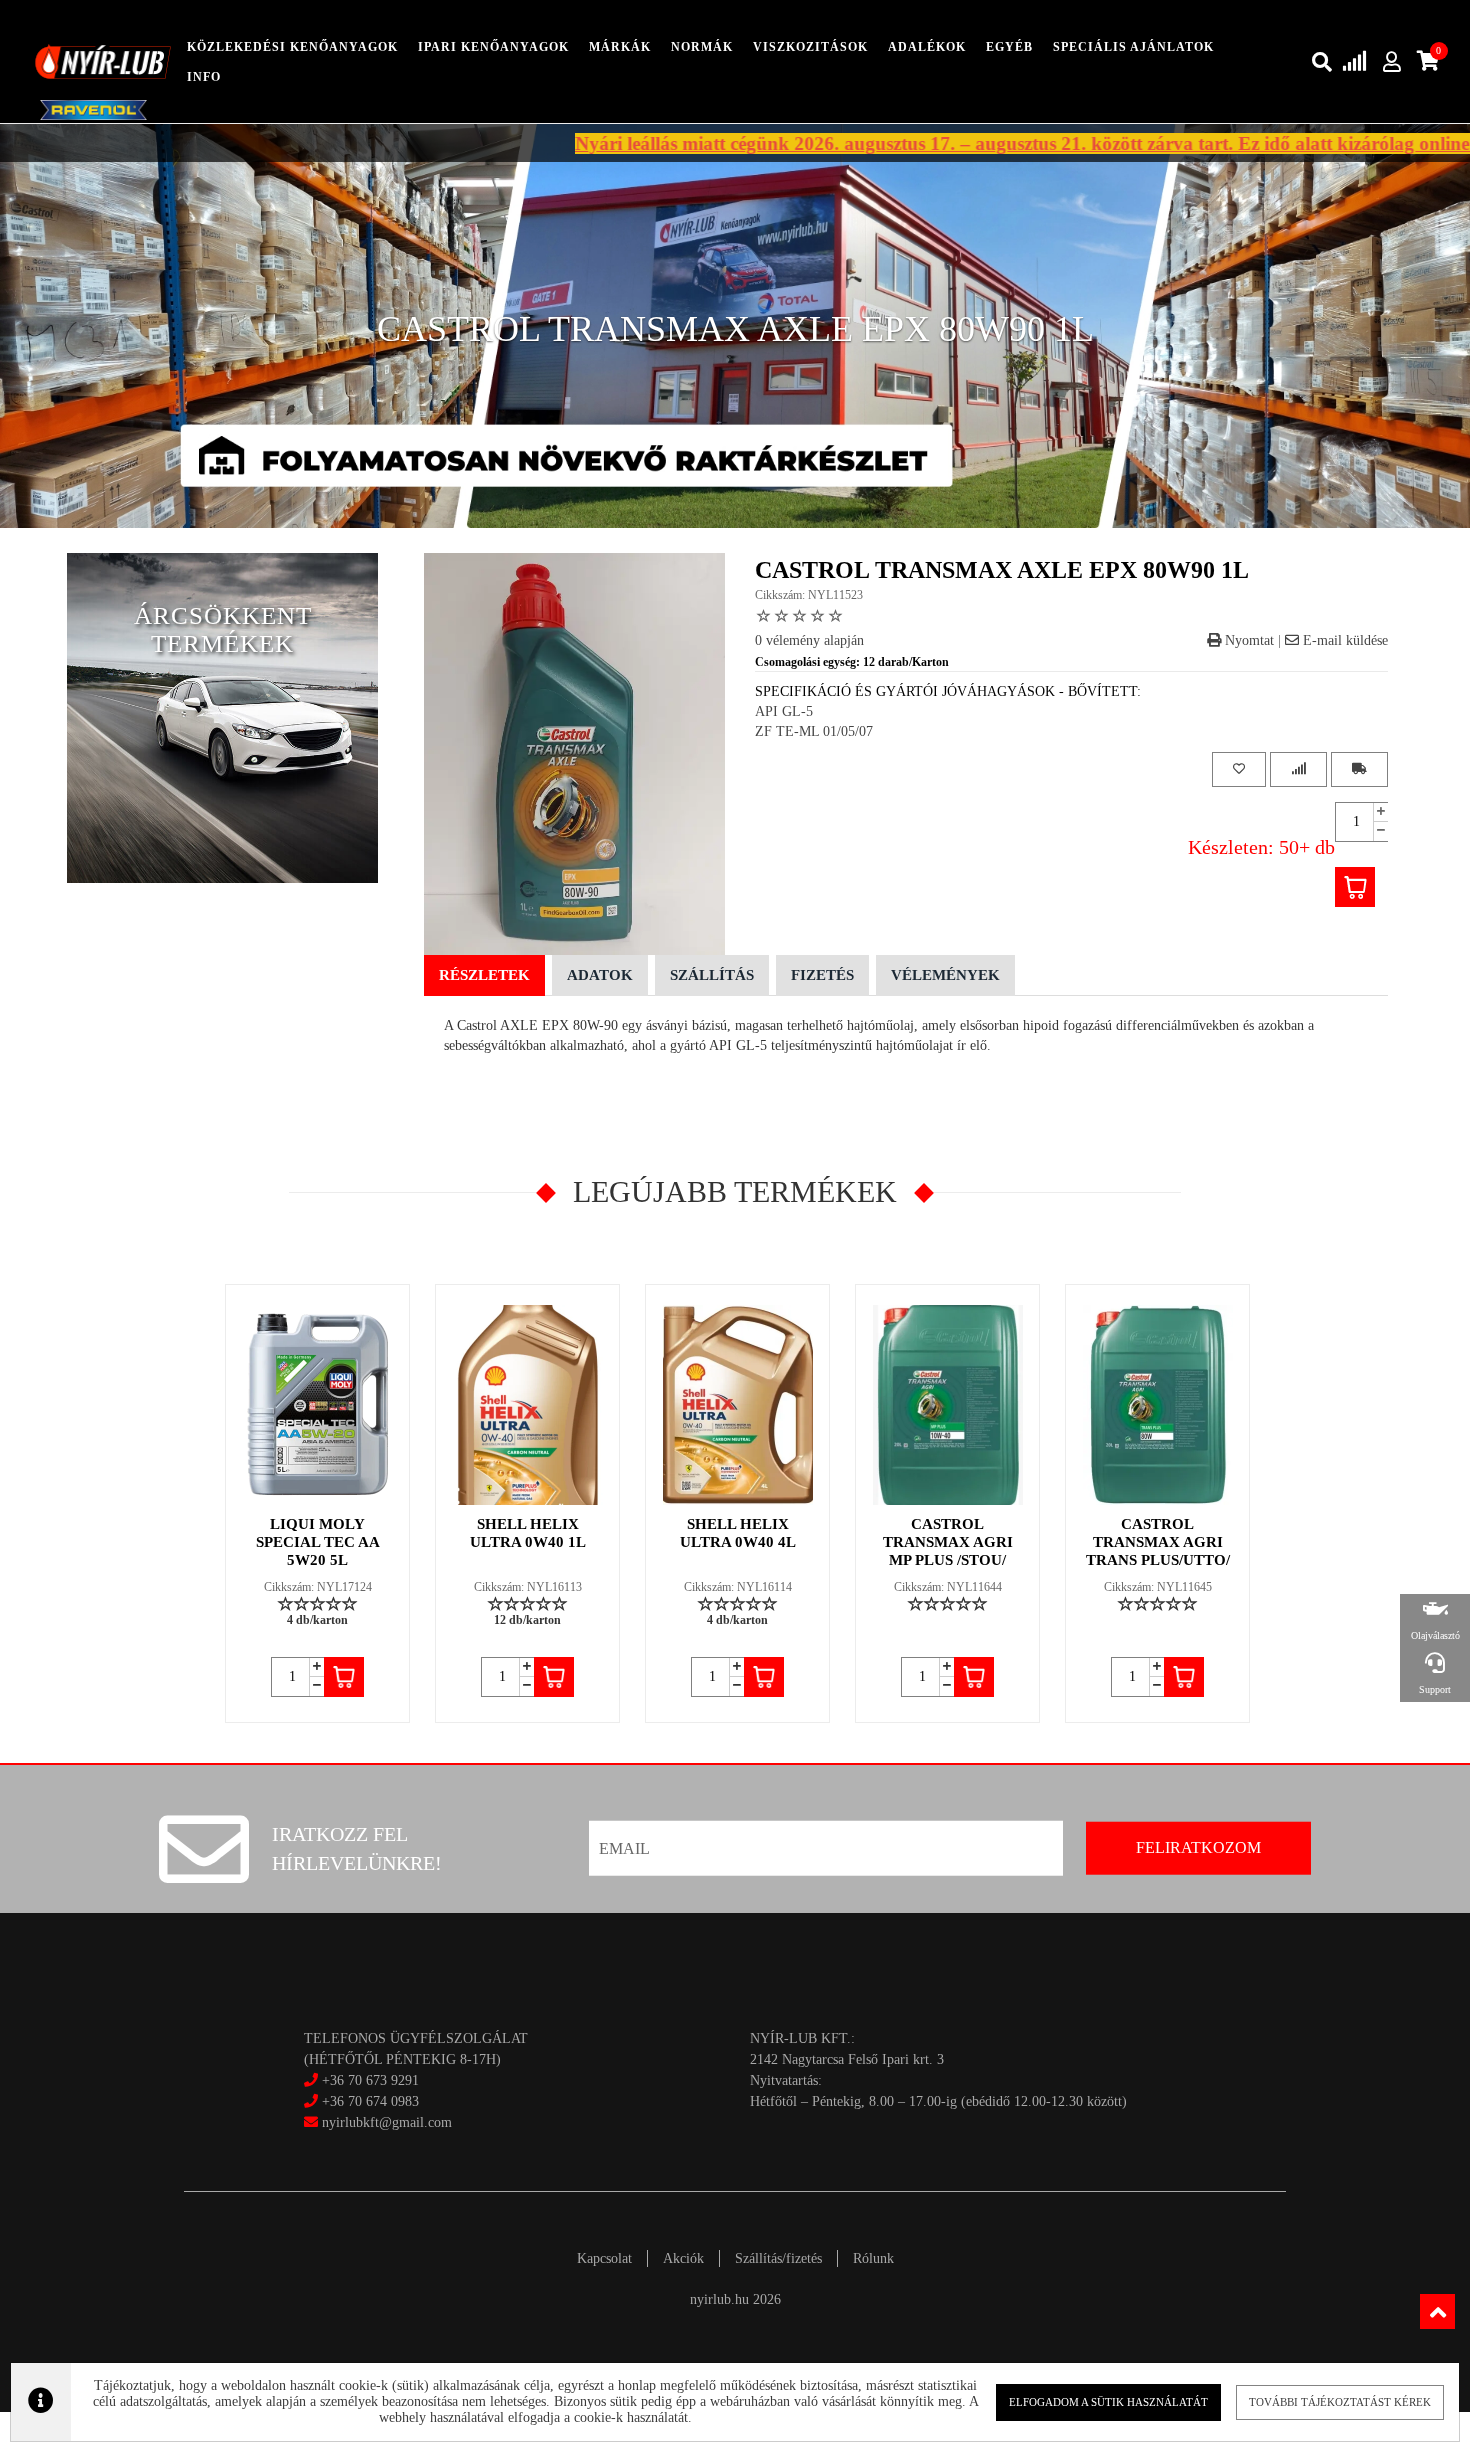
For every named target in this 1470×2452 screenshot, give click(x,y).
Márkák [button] (620, 47)
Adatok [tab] (600, 975)
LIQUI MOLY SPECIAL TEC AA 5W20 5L (318, 1542)
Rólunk (873, 2258)
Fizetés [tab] (822, 975)
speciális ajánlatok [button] (1133, 47)
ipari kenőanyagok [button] (493, 47)
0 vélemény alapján (809, 640)
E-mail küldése (1343, 640)
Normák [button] (702, 47)
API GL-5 (784, 711)
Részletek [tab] (484, 975)
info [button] (204, 77)
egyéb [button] (1009, 47)
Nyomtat (1247, 640)
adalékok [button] (927, 47)
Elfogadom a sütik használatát (1108, 2402)
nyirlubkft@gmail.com (385, 2122)
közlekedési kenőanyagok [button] (292, 47)
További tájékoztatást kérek (1340, 2402)
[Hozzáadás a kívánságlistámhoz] (1239, 769)
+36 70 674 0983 (370, 2101)
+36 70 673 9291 (370, 2080)
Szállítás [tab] (712, 975)
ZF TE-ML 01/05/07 (814, 731)
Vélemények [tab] (945, 975)
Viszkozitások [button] (810, 47)
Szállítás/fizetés (778, 2258)
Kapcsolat (604, 2258)
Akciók (683, 2258)
